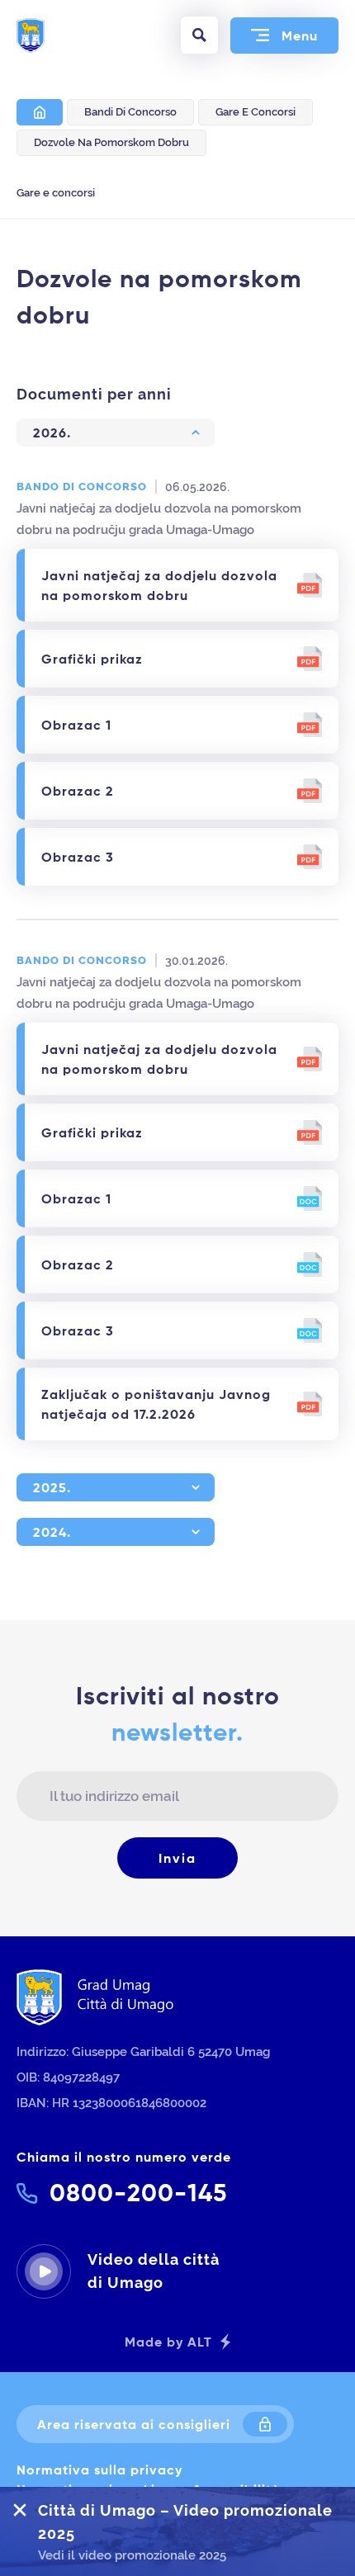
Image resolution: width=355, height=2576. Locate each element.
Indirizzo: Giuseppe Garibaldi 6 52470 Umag (143, 2051)
